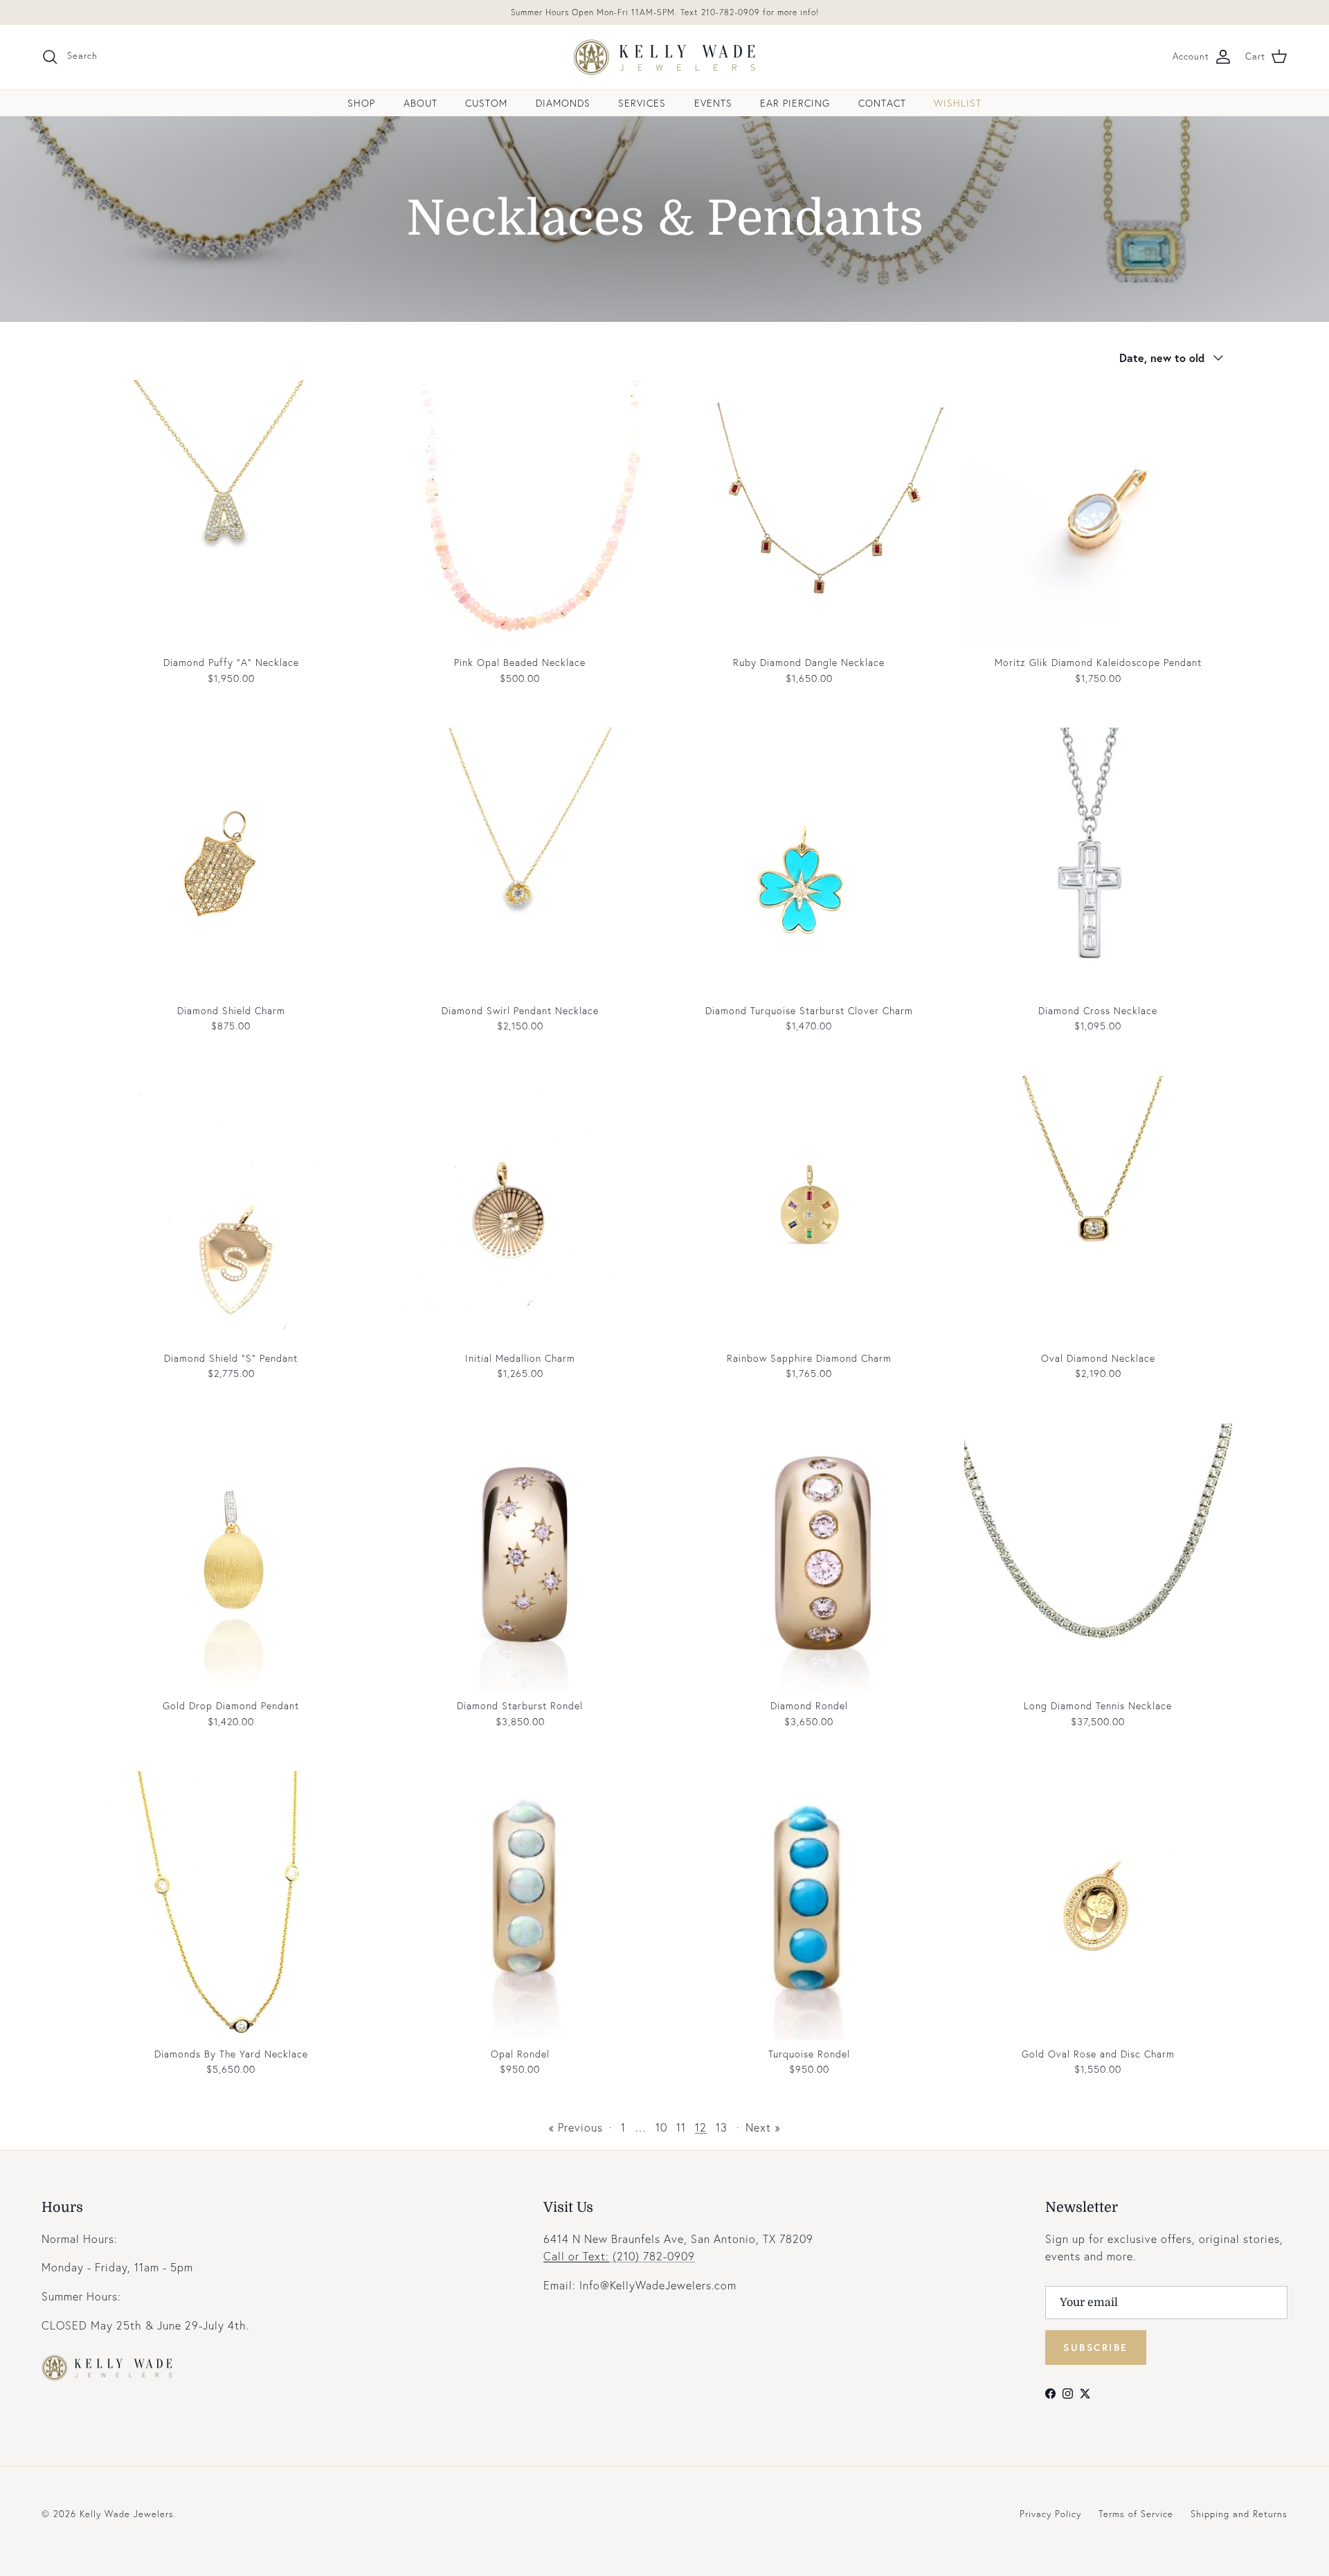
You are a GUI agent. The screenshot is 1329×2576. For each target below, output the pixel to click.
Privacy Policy (1050, 2514)
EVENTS (713, 103)
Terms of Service (1136, 2514)
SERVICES (642, 103)
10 (661, 2127)
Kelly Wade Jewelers (127, 2514)
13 (722, 2127)
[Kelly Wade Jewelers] (665, 57)
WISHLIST (958, 103)
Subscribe (1096, 2347)
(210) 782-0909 (619, 2256)
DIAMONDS (563, 103)
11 (681, 2127)
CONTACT (882, 103)
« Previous (576, 2127)
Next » (763, 2127)
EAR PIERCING (795, 103)
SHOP (361, 103)
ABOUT (421, 103)
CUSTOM (486, 103)
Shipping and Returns (1239, 2514)
